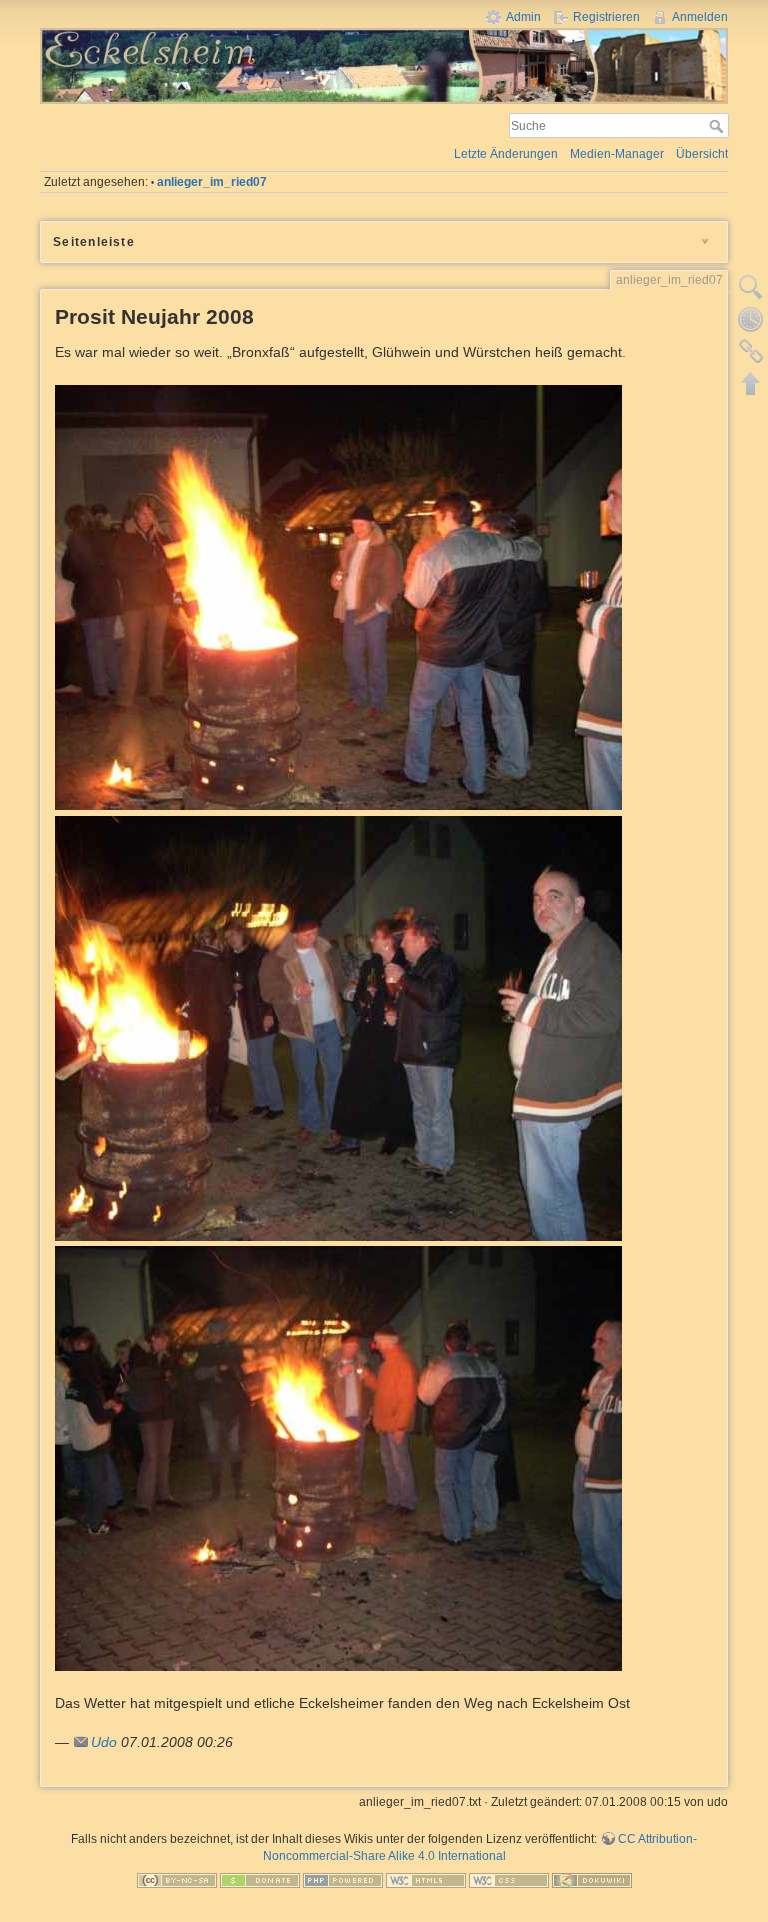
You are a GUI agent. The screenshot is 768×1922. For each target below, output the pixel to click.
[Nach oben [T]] (751, 383)
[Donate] (260, 1879)
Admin (523, 17)
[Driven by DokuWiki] (592, 1879)
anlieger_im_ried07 (212, 182)
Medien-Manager (617, 154)
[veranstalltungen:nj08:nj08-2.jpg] (338, 1027)
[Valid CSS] (509, 1879)
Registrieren (606, 17)
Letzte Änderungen (506, 154)
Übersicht (702, 154)
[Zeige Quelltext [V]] (751, 287)
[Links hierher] (751, 351)
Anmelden (700, 17)
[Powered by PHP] (343, 1879)
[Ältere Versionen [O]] (751, 319)
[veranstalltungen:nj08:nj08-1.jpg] (338, 596)
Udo (104, 1742)
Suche (718, 126)
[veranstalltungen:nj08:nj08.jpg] (338, 1458)
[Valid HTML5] (426, 1879)
